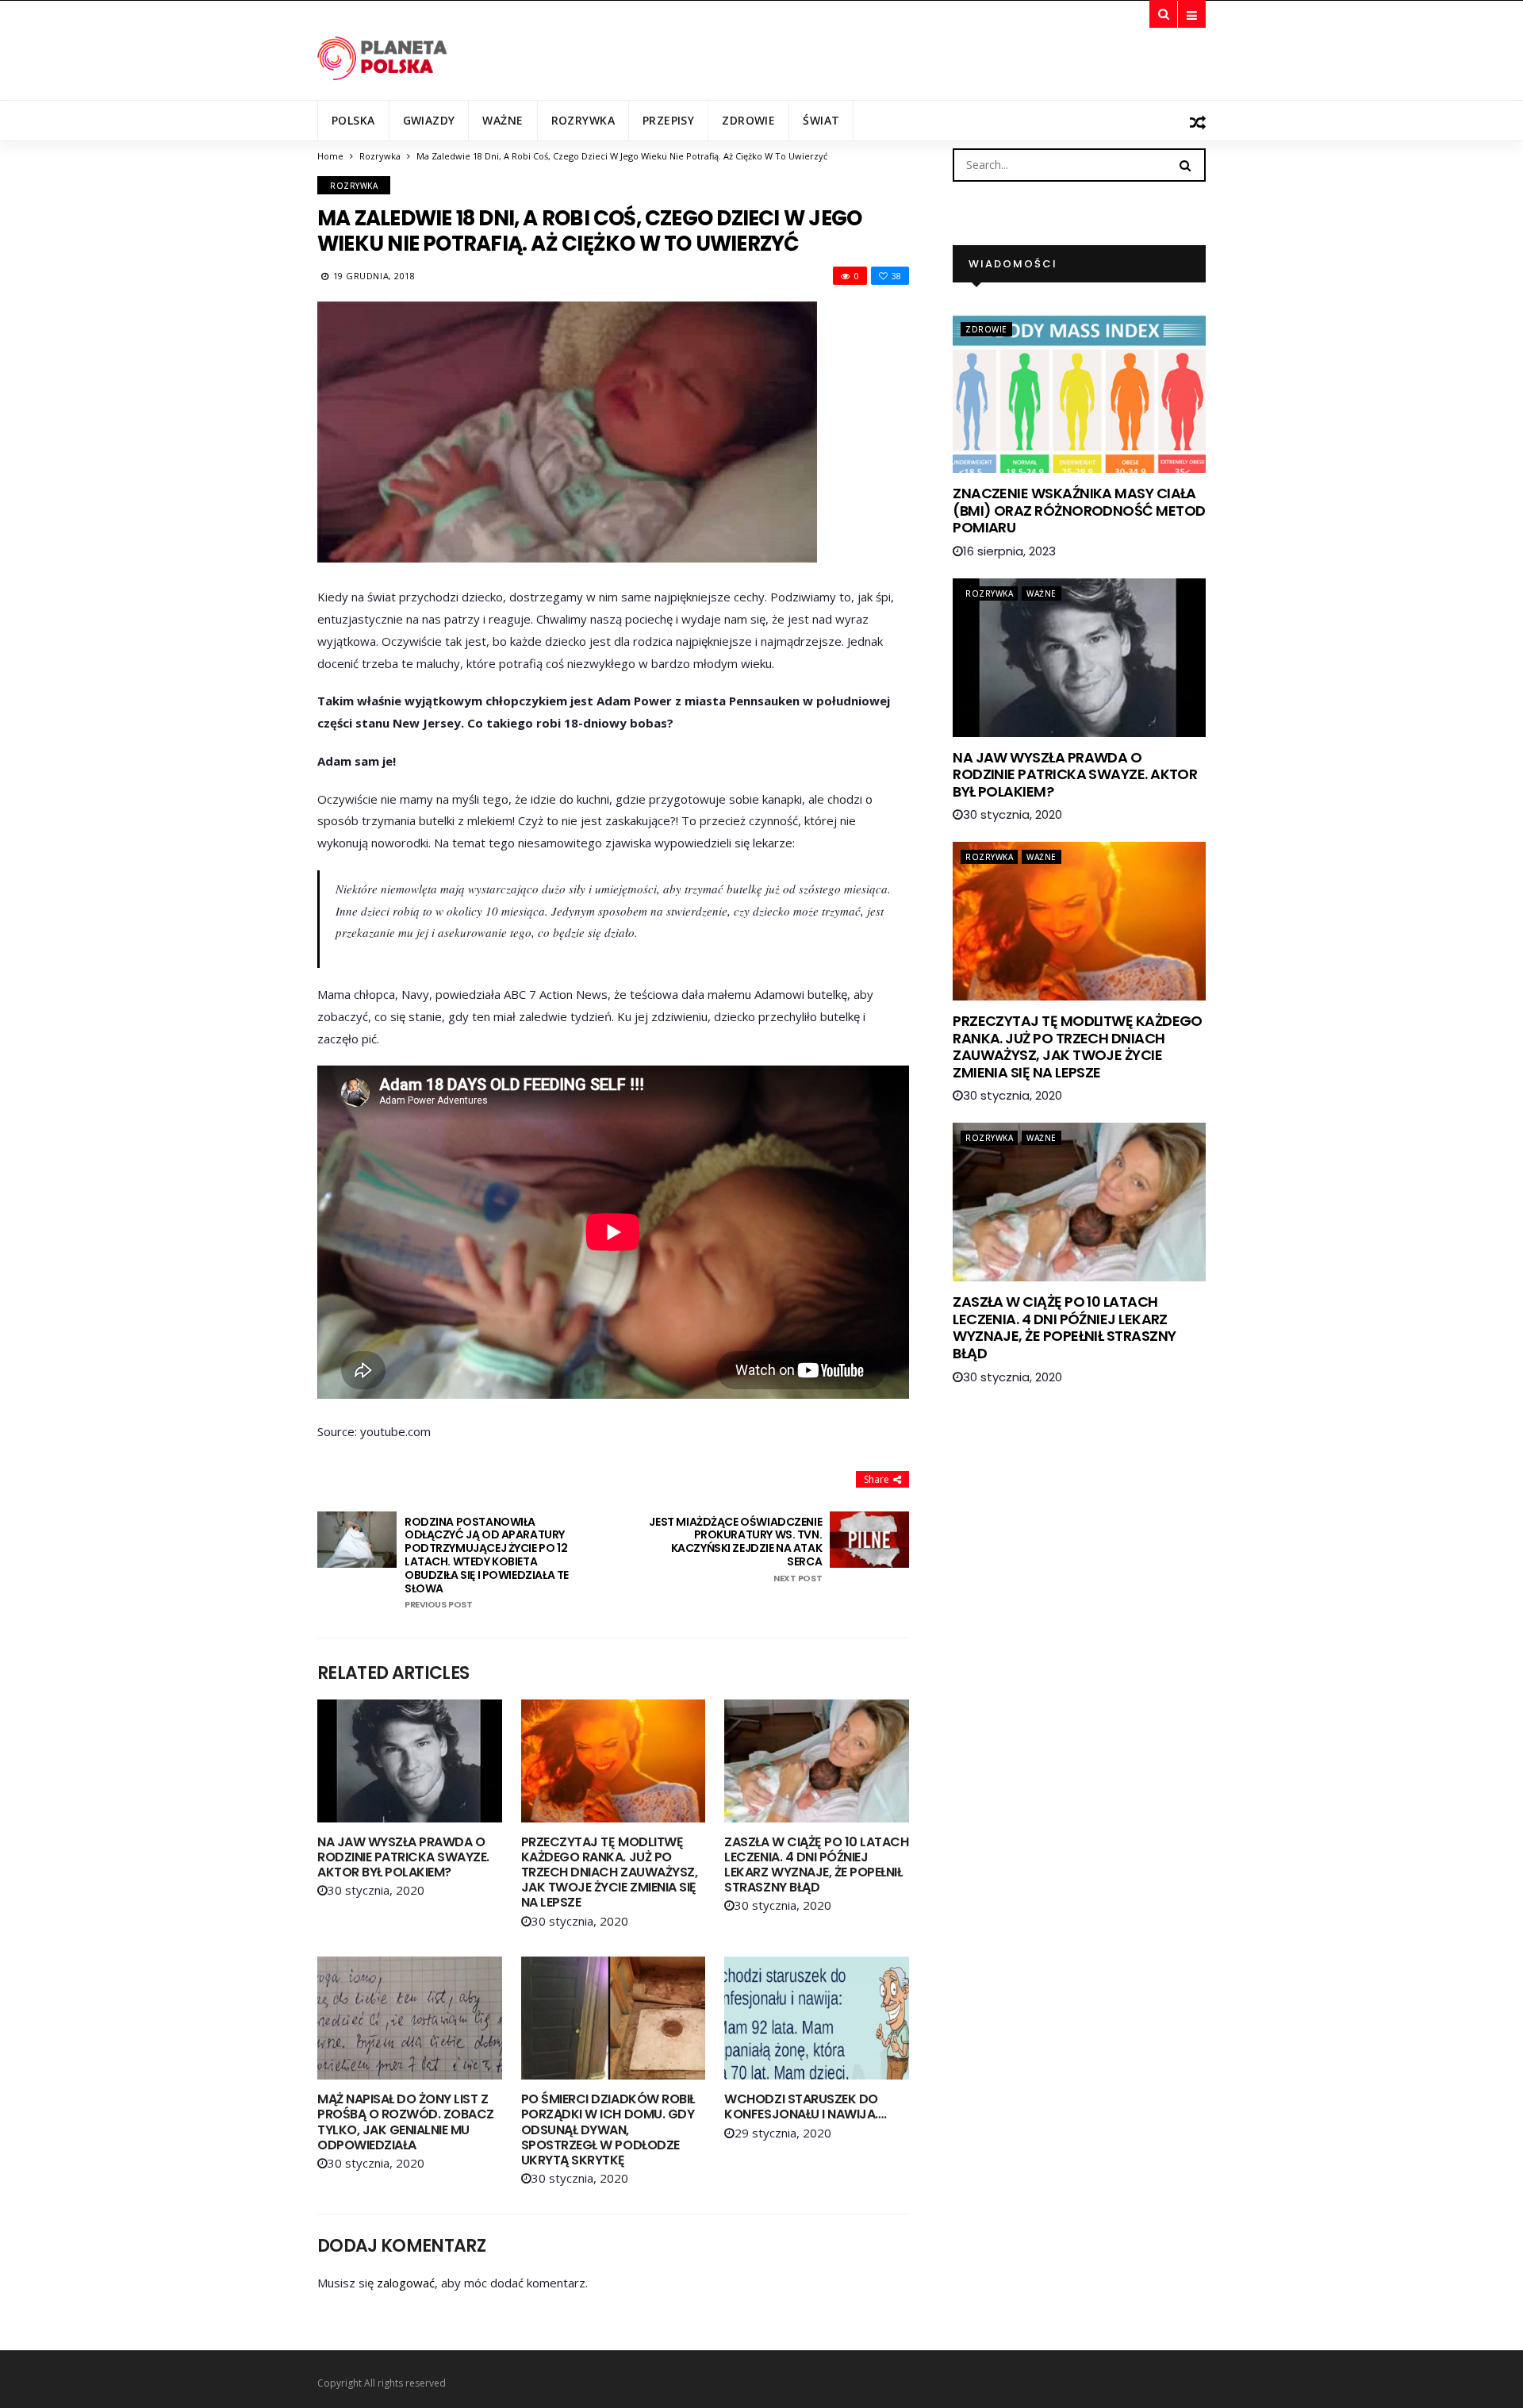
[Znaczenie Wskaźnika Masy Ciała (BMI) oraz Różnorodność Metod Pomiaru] (1079, 394)
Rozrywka (583, 120)
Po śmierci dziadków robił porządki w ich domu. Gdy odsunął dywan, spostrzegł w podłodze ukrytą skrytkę (608, 2130)
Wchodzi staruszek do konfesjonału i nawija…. (805, 2107)
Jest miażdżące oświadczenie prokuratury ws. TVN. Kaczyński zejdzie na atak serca (735, 1550)
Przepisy (668, 120)
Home (330, 156)
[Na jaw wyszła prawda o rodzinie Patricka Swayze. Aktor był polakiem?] (410, 1761)
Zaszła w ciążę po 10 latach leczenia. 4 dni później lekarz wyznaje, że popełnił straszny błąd (816, 1865)
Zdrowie (748, 120)
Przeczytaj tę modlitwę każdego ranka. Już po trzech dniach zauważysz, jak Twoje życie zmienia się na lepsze (609, 1872)
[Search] (1185, 164)
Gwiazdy (429, 120)
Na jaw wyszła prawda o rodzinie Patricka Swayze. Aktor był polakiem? (403, 1857)
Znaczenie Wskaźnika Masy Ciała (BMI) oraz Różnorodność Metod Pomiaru (1079, 510)
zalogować (406, 2283)
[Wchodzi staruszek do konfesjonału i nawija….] (817, 2018)
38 (896, 276)
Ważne (503, 120)
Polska (353, 120)
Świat (821, 120)
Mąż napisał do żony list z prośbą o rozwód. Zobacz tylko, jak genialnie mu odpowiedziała (406, 2122)
